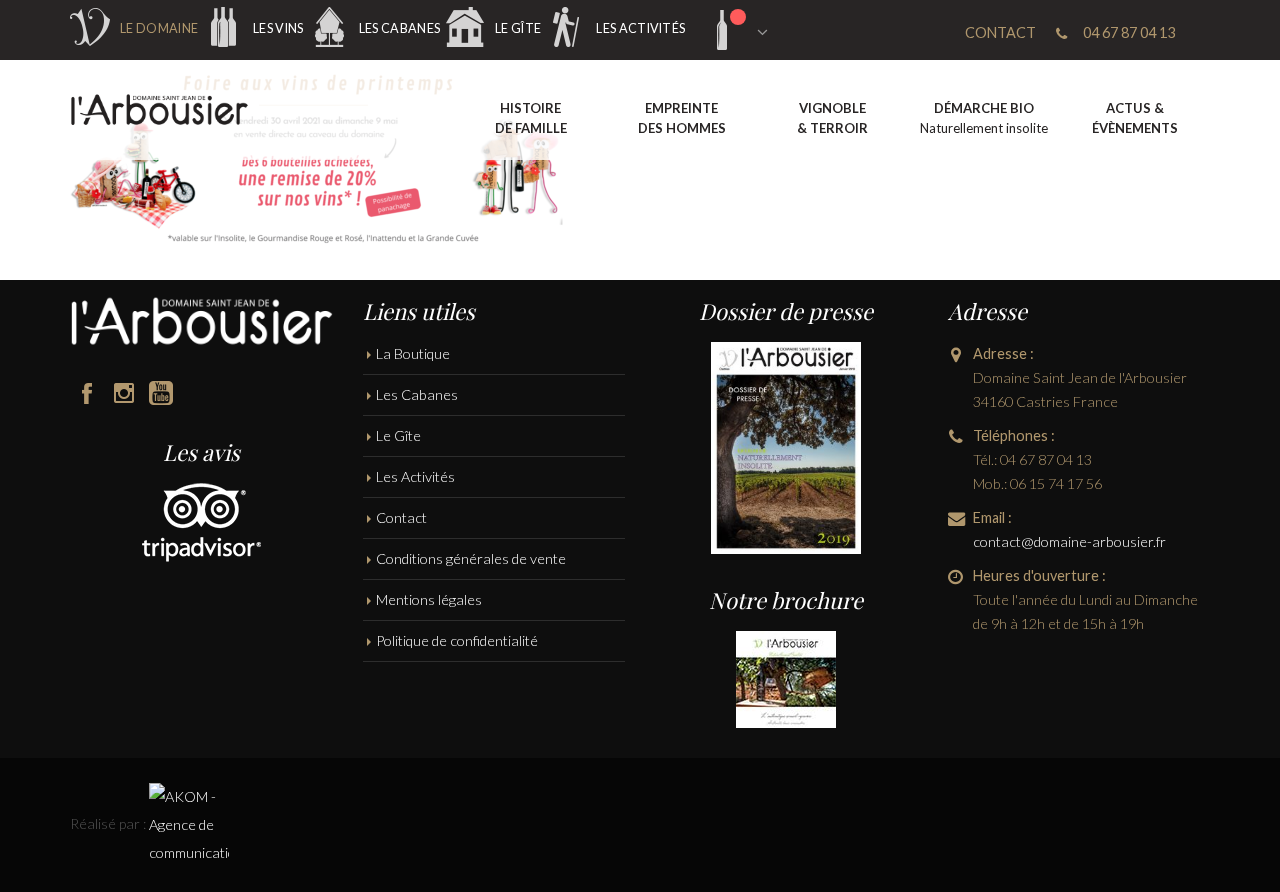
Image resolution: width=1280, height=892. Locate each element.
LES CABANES (399, 28)
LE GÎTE (518, 28)
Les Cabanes (417, 394)
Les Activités (415, 476)
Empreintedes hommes (682, 118)
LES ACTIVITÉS (640, 28)
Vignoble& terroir (832, 118)
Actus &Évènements (1135, 118)
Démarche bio (984, 118)
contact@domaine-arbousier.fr (1069, 541)
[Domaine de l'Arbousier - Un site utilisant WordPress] (160, 110)
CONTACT (1000, 32)
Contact (401, 517)
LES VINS (278, 28)
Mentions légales (429, 599)
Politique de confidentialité (457, 640)
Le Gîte (398, 435)
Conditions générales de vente (471, 558)
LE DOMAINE (159, 28)
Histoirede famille (531, 118)
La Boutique (413, 353)
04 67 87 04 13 (1129, 32)
